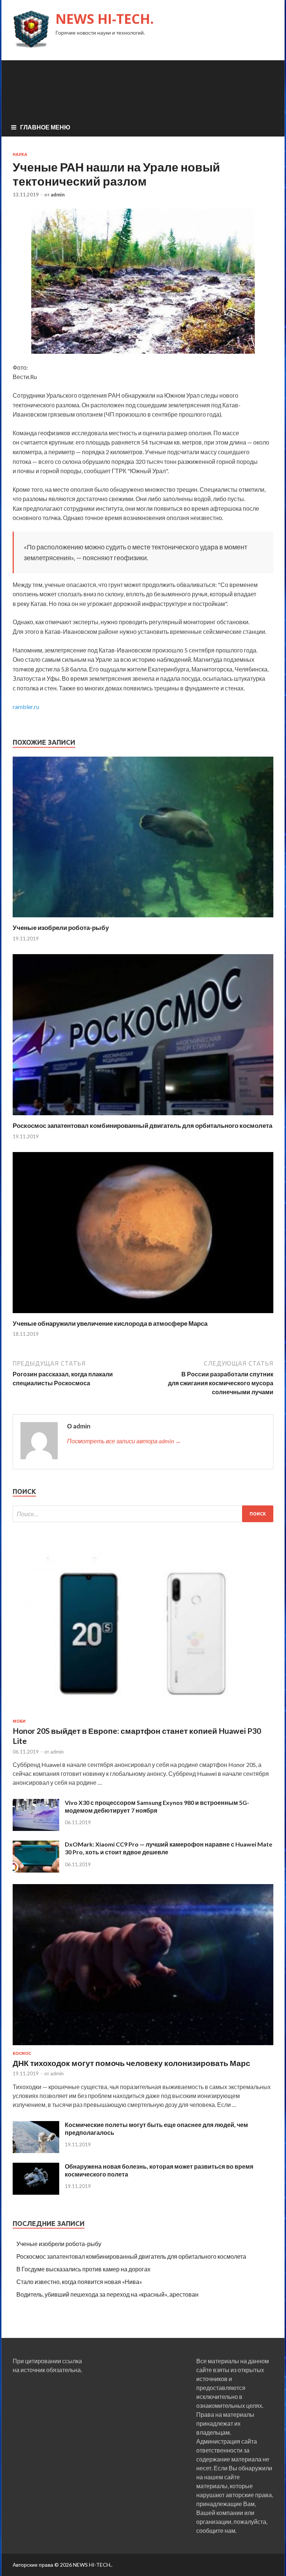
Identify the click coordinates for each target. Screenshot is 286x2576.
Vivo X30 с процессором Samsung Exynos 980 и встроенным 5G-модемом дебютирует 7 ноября (157, 1806)
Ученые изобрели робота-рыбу (61, 928)
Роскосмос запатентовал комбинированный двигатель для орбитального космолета (142, 1125)
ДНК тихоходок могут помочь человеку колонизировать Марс (131, 2063)
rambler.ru (26, 707)
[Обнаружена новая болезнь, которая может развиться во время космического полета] (36, 2192)
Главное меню (45, 127)
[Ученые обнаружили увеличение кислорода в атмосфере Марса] (143, 1315)
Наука (20, 154)
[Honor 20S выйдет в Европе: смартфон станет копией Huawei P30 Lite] (143, 1714)
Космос (22, 2053)
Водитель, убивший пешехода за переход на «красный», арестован (107, 2294)
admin (58, 195)
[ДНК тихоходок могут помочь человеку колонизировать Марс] (143, 2046)
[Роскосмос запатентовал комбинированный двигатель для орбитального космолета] (143, 1117)
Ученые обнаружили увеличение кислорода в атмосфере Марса (110, 1323)
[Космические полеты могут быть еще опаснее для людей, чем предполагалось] (36, 2151)
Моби (19, 1721)
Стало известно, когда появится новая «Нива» (79, 2282)
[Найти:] (143, 1514)
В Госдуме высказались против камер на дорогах (83, 2269)
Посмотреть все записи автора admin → (124, 1441)
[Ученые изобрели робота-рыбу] (143, 919)
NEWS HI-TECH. (105, 19)
